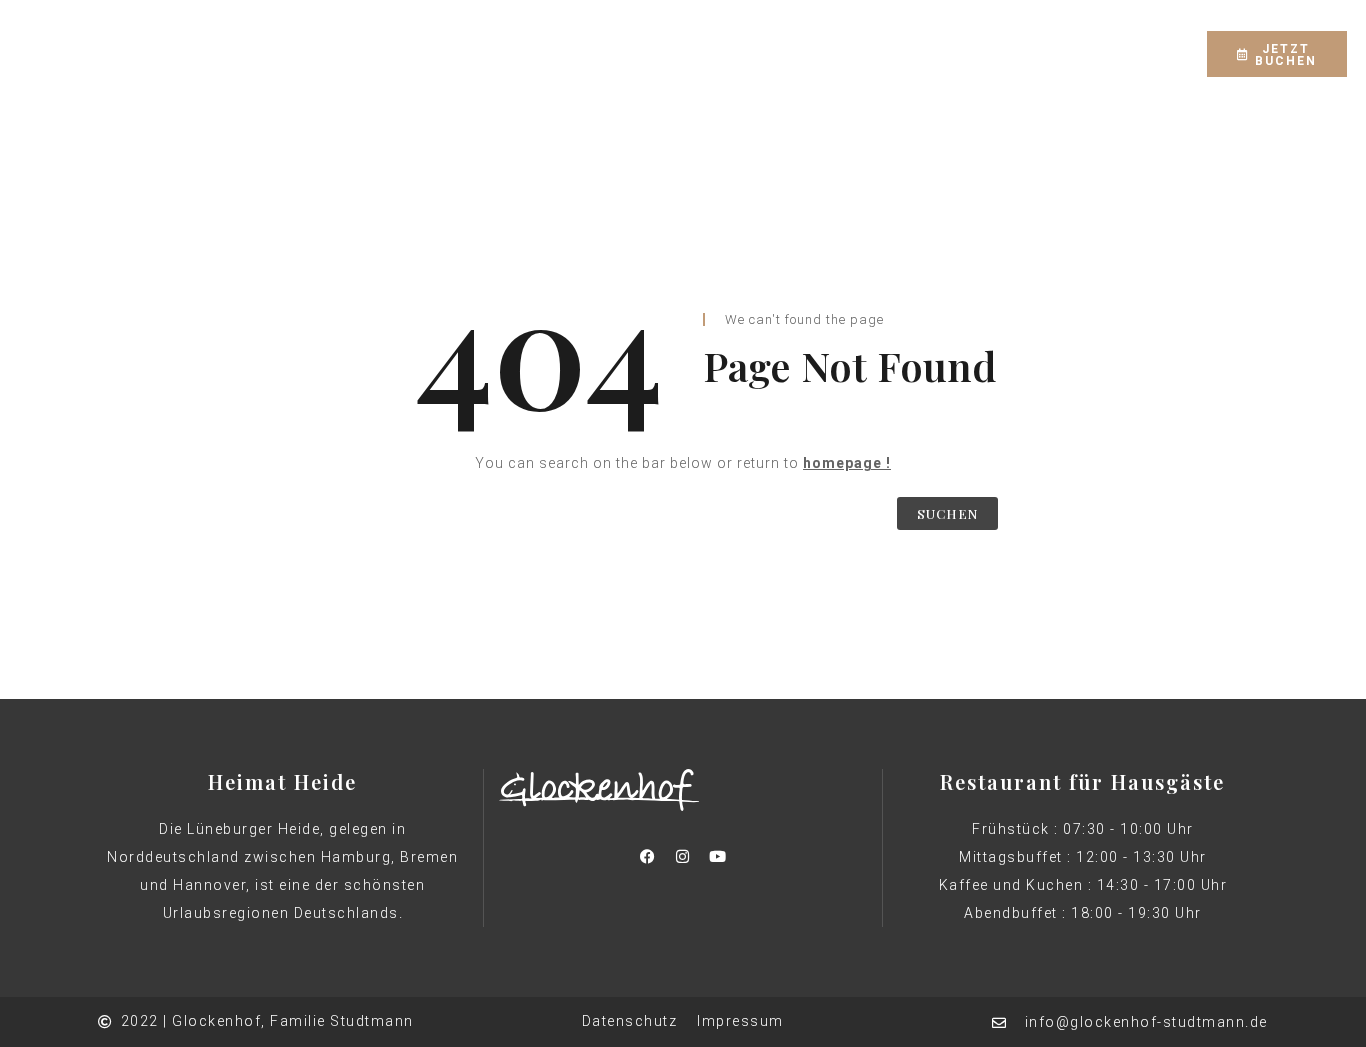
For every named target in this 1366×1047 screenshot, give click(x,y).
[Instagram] (1171, 40)
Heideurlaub (832, 38)
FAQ (1034, 38)
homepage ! (847, 463)
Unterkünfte (486, 38)
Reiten (725, 38)
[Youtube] (718, 856)
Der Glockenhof (342, 38)
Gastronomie (617, 38)
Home (225, 38)
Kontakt (626, 67)
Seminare (949, 38)
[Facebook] (1136, 40)
